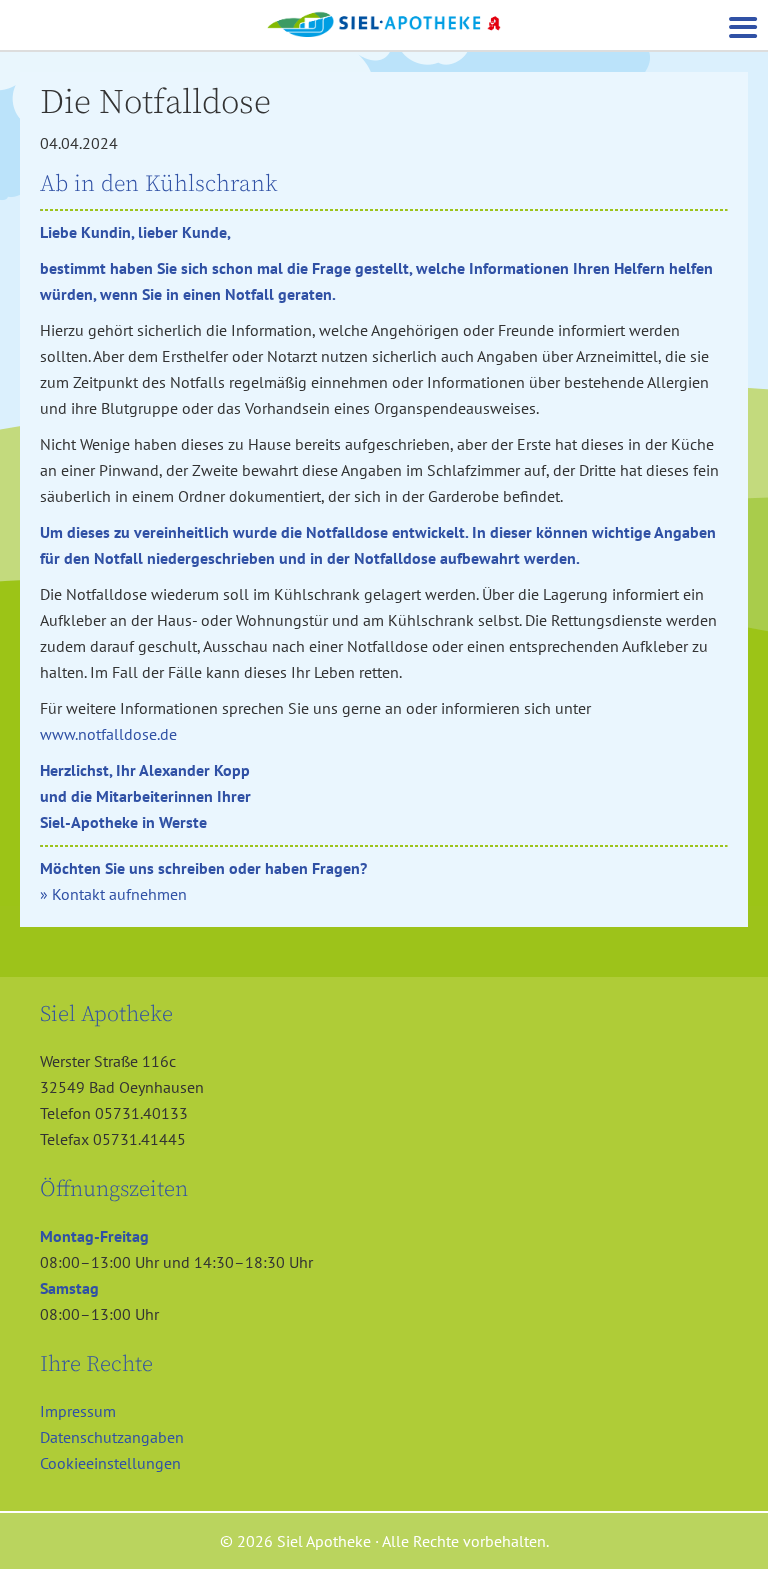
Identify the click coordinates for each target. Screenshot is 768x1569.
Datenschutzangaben (112, 1437)
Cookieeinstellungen (110, 1463)
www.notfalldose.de (108, 734)
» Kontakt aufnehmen (113, 894)
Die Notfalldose (155, 103)
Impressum (78, 1411)
